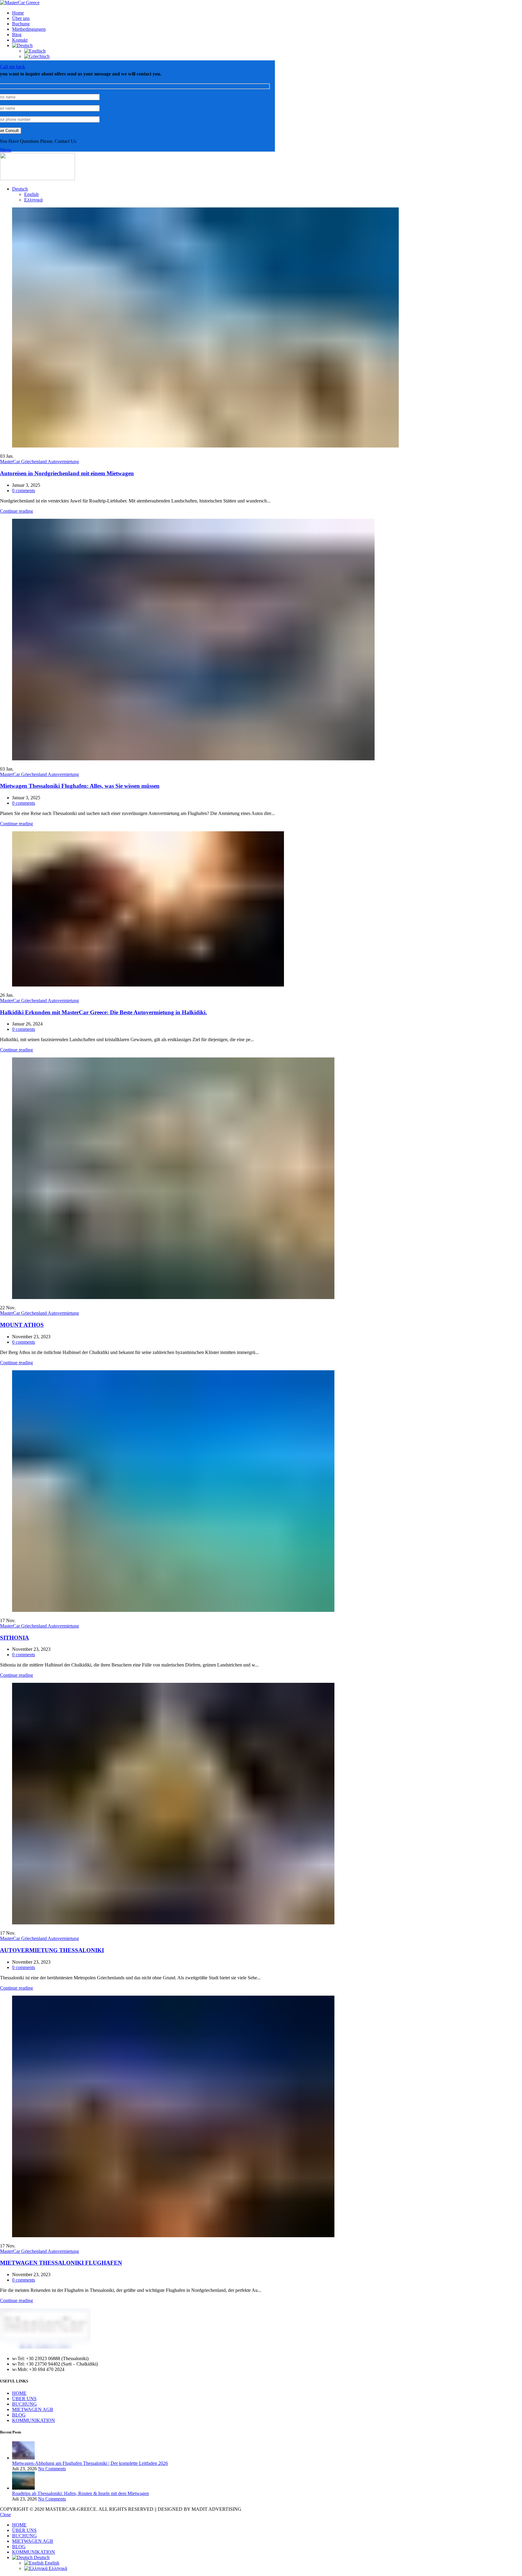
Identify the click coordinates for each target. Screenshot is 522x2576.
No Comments (52, 2469)
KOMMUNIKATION (34, 2420)
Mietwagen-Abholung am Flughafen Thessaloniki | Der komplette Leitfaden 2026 (90, 2463)
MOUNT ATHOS (22, 1325)
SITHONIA (14, 1638)
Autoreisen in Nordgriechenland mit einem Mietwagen (67, 473)
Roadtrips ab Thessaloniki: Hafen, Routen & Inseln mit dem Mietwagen (81, 2493)
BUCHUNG (24, 2404)
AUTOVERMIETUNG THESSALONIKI (52, 1950)
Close (5, 2515)
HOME (19, 2393)
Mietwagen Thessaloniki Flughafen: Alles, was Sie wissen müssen (80, 786)
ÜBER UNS (24, 2399)
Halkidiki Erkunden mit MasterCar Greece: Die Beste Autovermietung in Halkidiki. (103, 1012)
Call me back (13, 67)
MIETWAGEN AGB (33, 2409)
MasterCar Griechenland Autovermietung (39, 462)
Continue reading (16, 511)
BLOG (19, 2415)
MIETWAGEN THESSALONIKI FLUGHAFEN (61, 2263)
